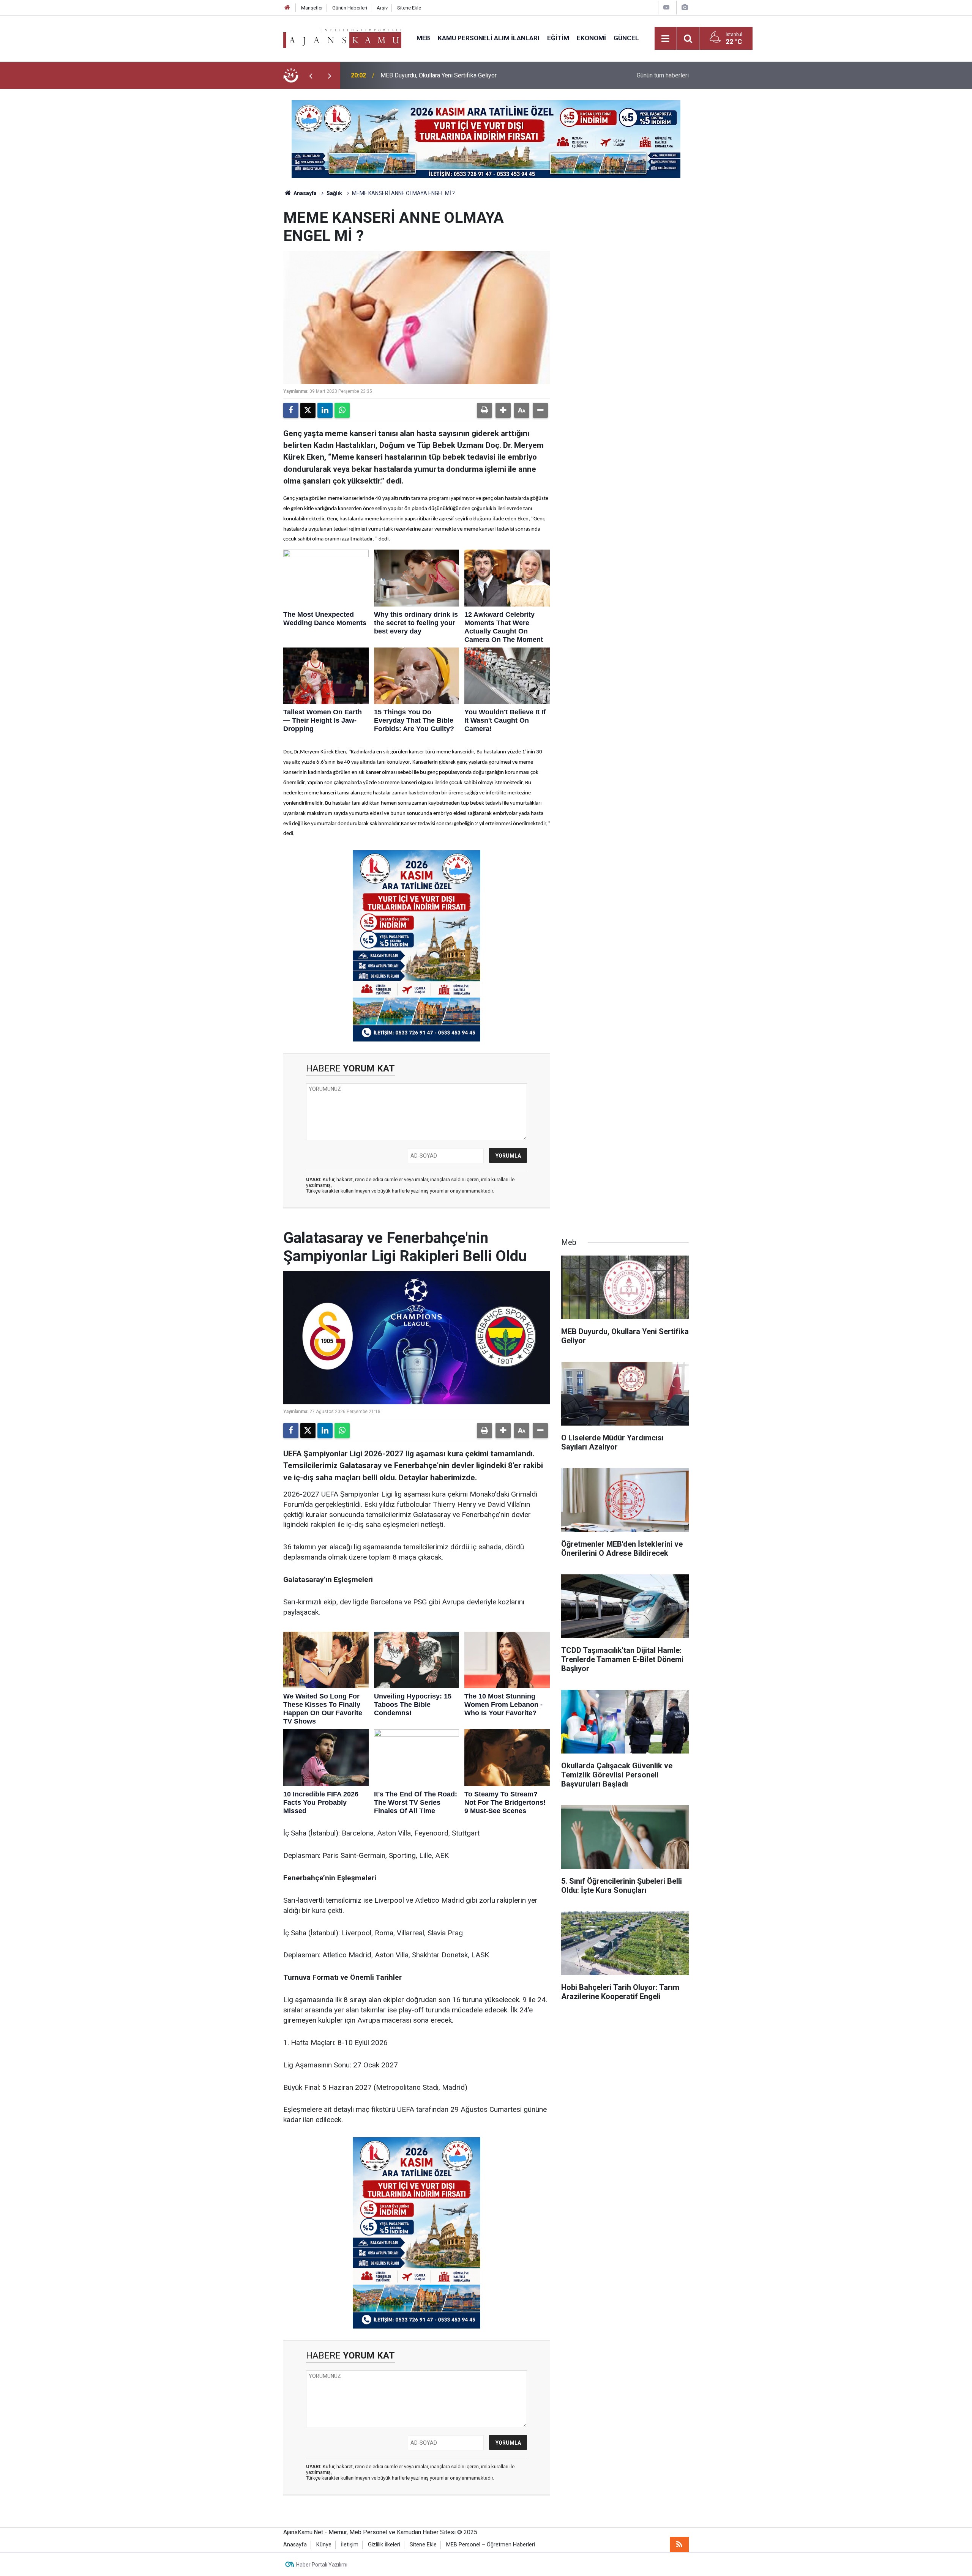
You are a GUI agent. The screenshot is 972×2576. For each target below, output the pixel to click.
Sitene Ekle (409, 8)
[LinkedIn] (325, 410)
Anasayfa (305, 193)
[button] (503, 410)
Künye (324, 2545)
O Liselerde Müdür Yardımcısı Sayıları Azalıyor (442, 75)
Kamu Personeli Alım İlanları (489, 38)
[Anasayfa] (287, 8)
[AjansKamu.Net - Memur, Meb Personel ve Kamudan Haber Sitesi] (342, 38)
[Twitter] (308, 410)
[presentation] (311, 76)
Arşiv (382, 8)
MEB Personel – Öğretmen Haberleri (491, 2545)
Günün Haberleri (350, 8)
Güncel (626, 38)
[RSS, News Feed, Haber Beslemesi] (679, 2544)
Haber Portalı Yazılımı (322, 2565)
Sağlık (334, 193)
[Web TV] (666, 7)
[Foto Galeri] (685, 7)
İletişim (350, 2545)
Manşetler (312, 8)
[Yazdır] (484, 410)
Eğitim (558, 38)
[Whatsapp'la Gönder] (342, 410)
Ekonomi (591, 38)
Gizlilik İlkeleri (384, 2545)
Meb (423, 38)
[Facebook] (291, 410)
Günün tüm (663, 75)
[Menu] (666, 39)
